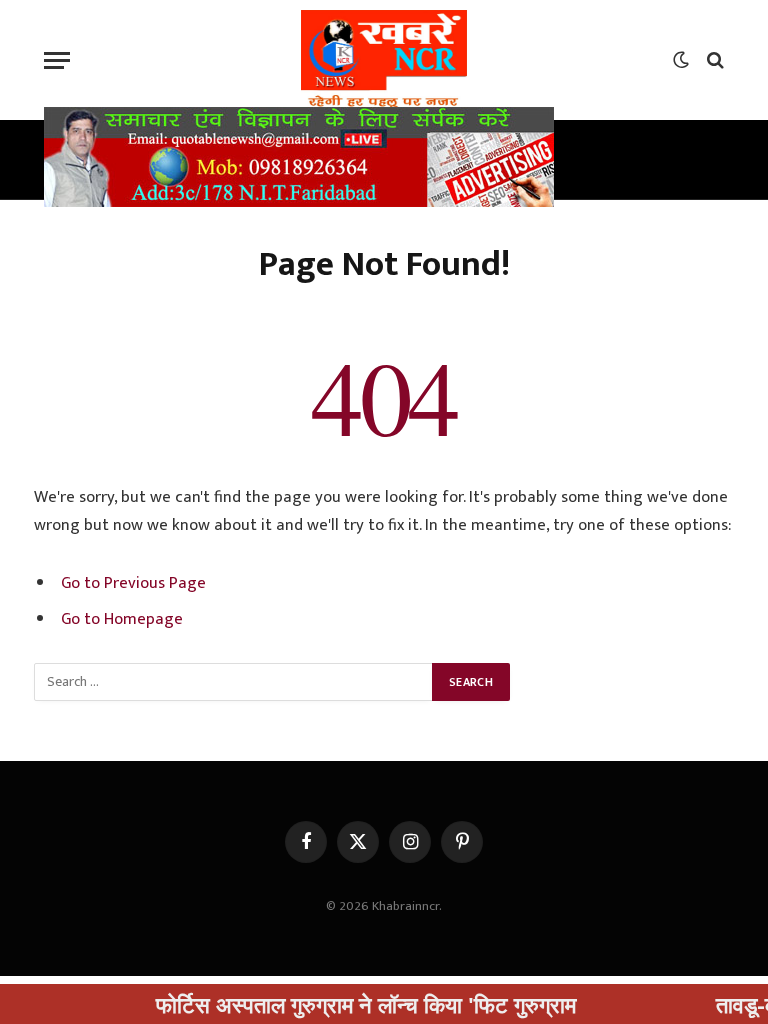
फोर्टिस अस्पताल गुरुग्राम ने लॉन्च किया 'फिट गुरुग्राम (346, 1004)
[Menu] (57, 60)
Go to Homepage (122, 619)
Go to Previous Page (133, 583)
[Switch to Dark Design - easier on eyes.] (681, 60)
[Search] (713, 60)
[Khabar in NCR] (384, 60)
